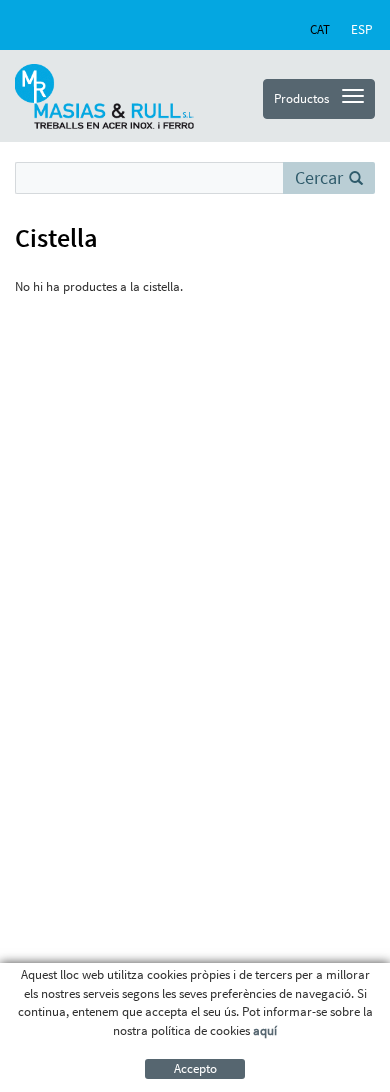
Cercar (319, 177)
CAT (320, 29)
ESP (361, 29)
